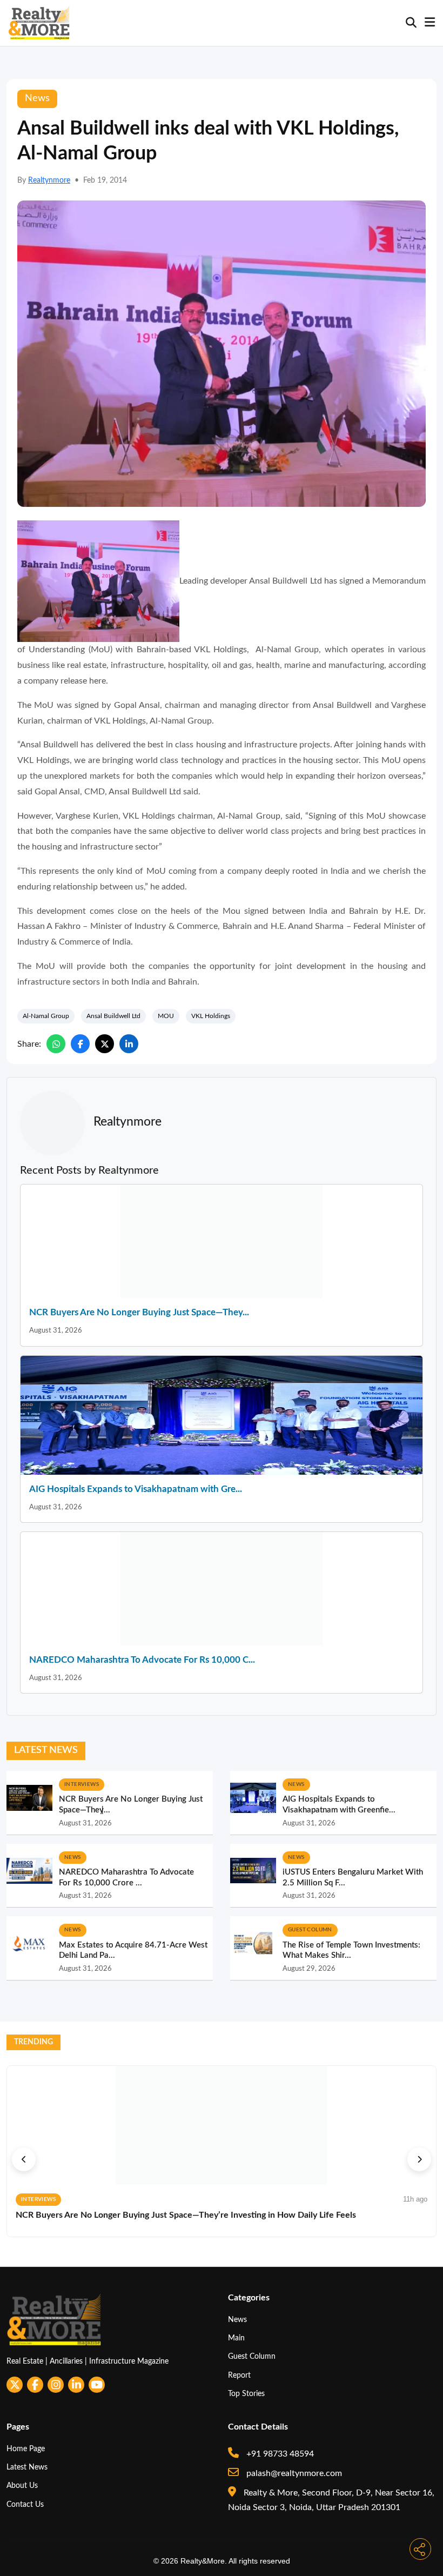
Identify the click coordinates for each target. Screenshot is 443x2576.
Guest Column (252, 2356)
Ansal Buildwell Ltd (113, 1016)
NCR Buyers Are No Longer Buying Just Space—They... (139, 1312)
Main (236, 2338)
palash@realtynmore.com (293, 2473)
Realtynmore (49, 180)
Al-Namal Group (46, 1016)
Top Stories (246, 2394)
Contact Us (25, 2504)
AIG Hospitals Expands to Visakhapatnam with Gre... (136, 1489)
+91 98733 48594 (279, 2454)
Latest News (27, 2467)
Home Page (26, 2449)
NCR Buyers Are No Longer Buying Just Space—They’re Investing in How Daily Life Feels (186, 2215)
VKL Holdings (211, 1016)
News (237, 2320)
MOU (166, 1016)
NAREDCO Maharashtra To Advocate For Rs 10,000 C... (142, 1660)
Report (239, 2375)
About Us (22, 2485)
